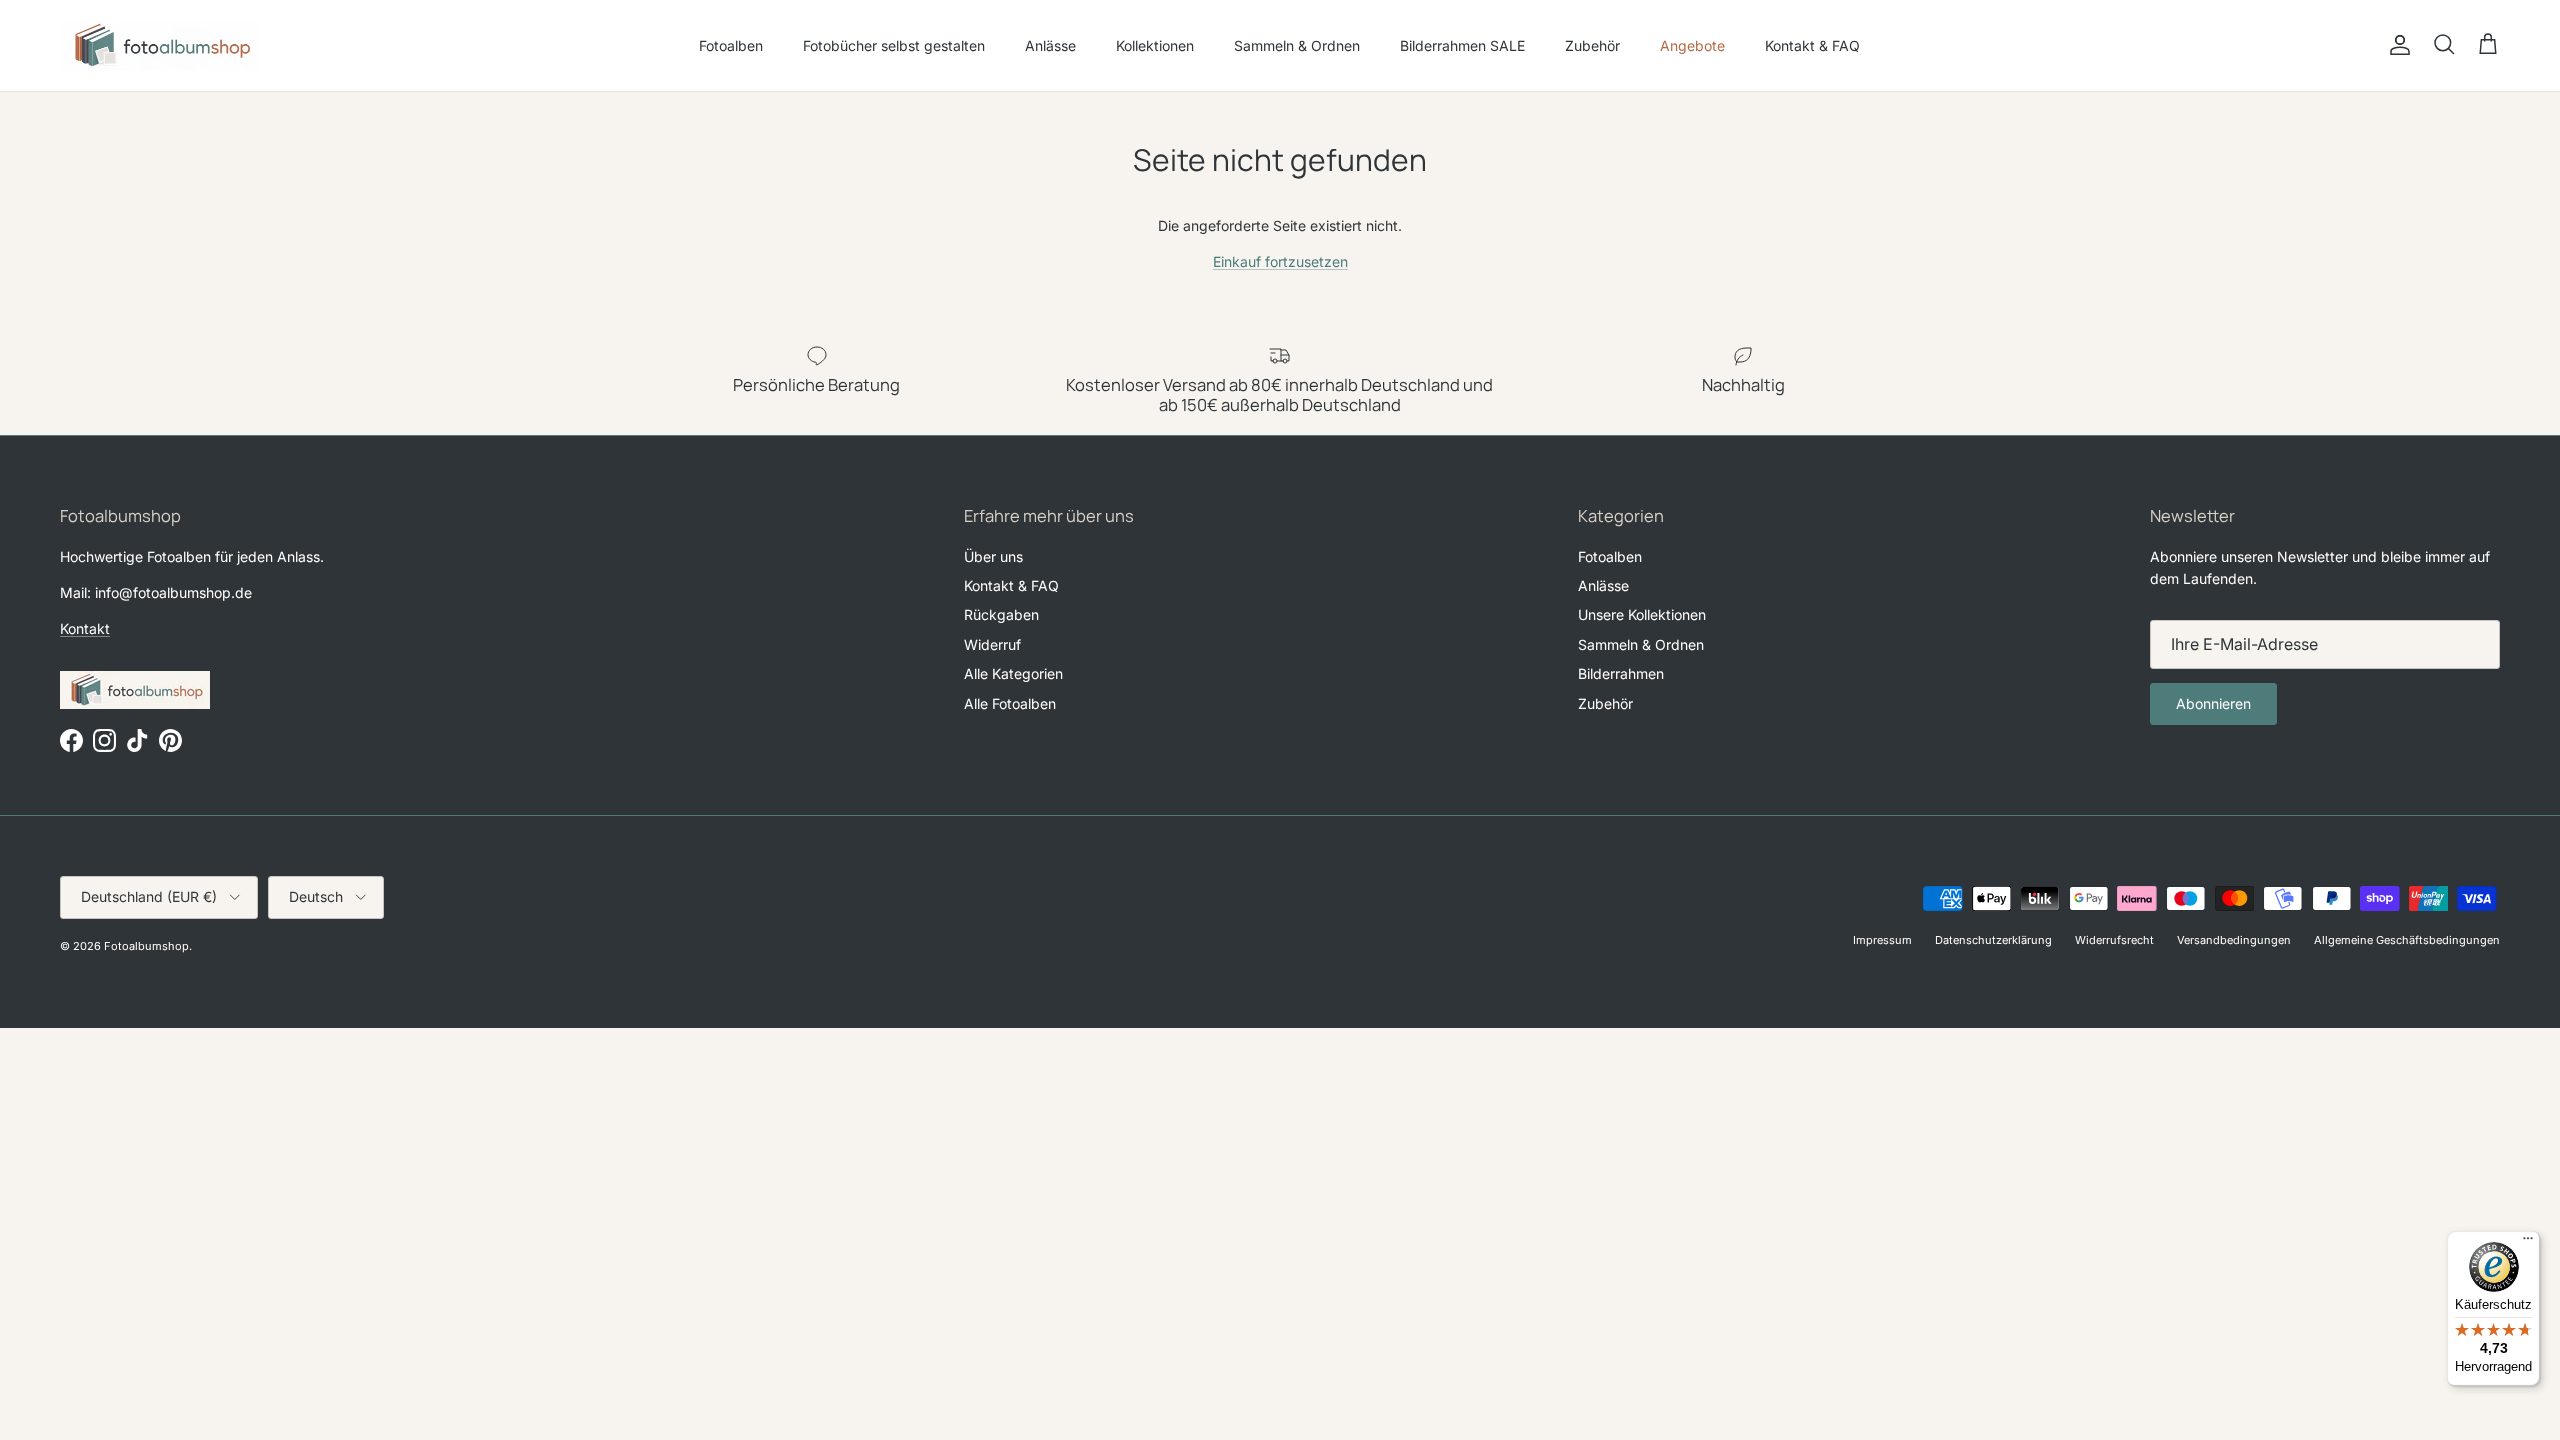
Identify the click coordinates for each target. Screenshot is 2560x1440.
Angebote (1692, 45)
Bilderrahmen (1621, 673)
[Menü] (2528, 1243)
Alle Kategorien (1013, 673)
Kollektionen (1155, 45)
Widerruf (992, 644)
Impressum (1882, 940)
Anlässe (1050, 45)
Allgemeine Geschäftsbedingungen (2407, 940)
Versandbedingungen (2234, 940)
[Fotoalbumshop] (160, 45)
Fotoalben (731, 45)
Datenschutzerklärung (1993, 940)
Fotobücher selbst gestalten (894, 45)
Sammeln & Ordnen (1297, 45)
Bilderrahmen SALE (1462, 45)
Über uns (993, 556)
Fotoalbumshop (146, 946)
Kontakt (85, 628)
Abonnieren (2213, 703)
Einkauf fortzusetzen (1280, 261)
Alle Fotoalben (1010, 703)
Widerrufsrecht (2114, 940)
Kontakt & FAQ (1812, 45)
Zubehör (1592, 45)
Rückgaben (1001, 614)
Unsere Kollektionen (1642, 614)
